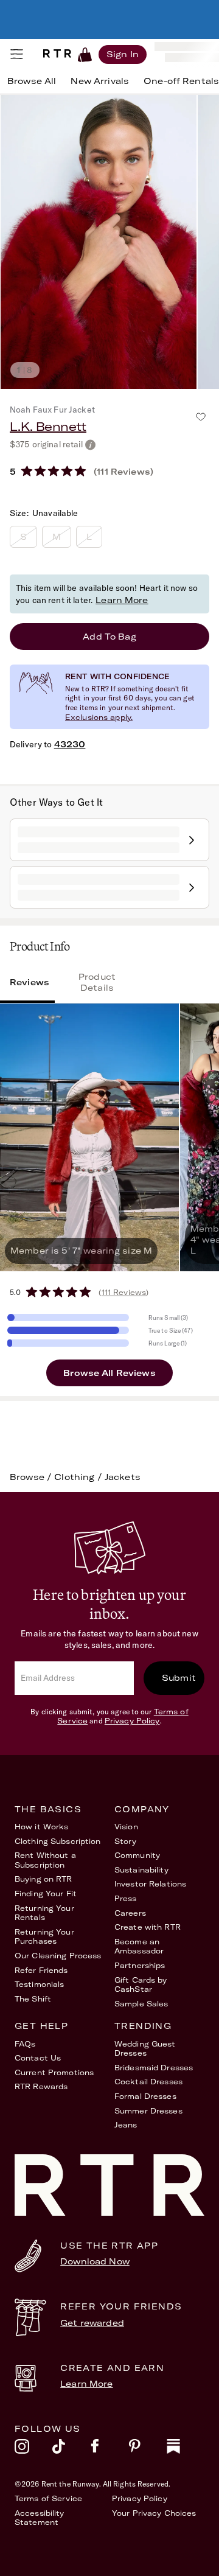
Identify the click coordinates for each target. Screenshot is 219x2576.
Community (137, 1855)
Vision (126, 1827)
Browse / (32, 1477)
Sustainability (141, 1870)
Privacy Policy (132, 1721)
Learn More (122, 600)
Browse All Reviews (109, 1373)
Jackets (123, 1477)
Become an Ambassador (139, 1946)
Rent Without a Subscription (45, 1860)
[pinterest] (147, 2449)
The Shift (33, 1999)
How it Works (41, 1827)
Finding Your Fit (46, 1894)
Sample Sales (141, 2004)
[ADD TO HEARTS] (201, 417)
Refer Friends (41, 1970)
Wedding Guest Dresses (145, 2049)
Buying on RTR (43, 1879)
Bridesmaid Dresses (154, 2068)
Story (126, 1841)
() (123, 1292)
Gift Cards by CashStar (141, 1985)
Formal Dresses (145, 2096)
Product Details (97, 982)
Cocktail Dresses (148, 2082)
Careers (130, 1913)
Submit (179, 1678)
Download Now (95, 2261)
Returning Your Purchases (44, 1937)
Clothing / (79, 1477)
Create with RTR (148, 1927)
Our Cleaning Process (58, 1956)
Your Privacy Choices (154, 2513)
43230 (70, 744)
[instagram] (33, 2449)
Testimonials (39, 1984)
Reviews (30, 982)
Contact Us (38, 2058)
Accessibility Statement (40, 2518)
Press (126, 1898)
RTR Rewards (41, 2086)
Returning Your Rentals (44, 1913)
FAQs (25, 2044)
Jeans (126, 2125)
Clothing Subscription (58, 1841)
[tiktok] (71, 2449)
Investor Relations (150, 1884)
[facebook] (109, 2449)
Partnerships (140, 1965)
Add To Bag (109, 637)
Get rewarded (92, 2323)
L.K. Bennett (48, 426)
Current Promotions (54, 2072)
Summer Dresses (148, 2111)
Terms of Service (48, 2498)
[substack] (186, 2449)
